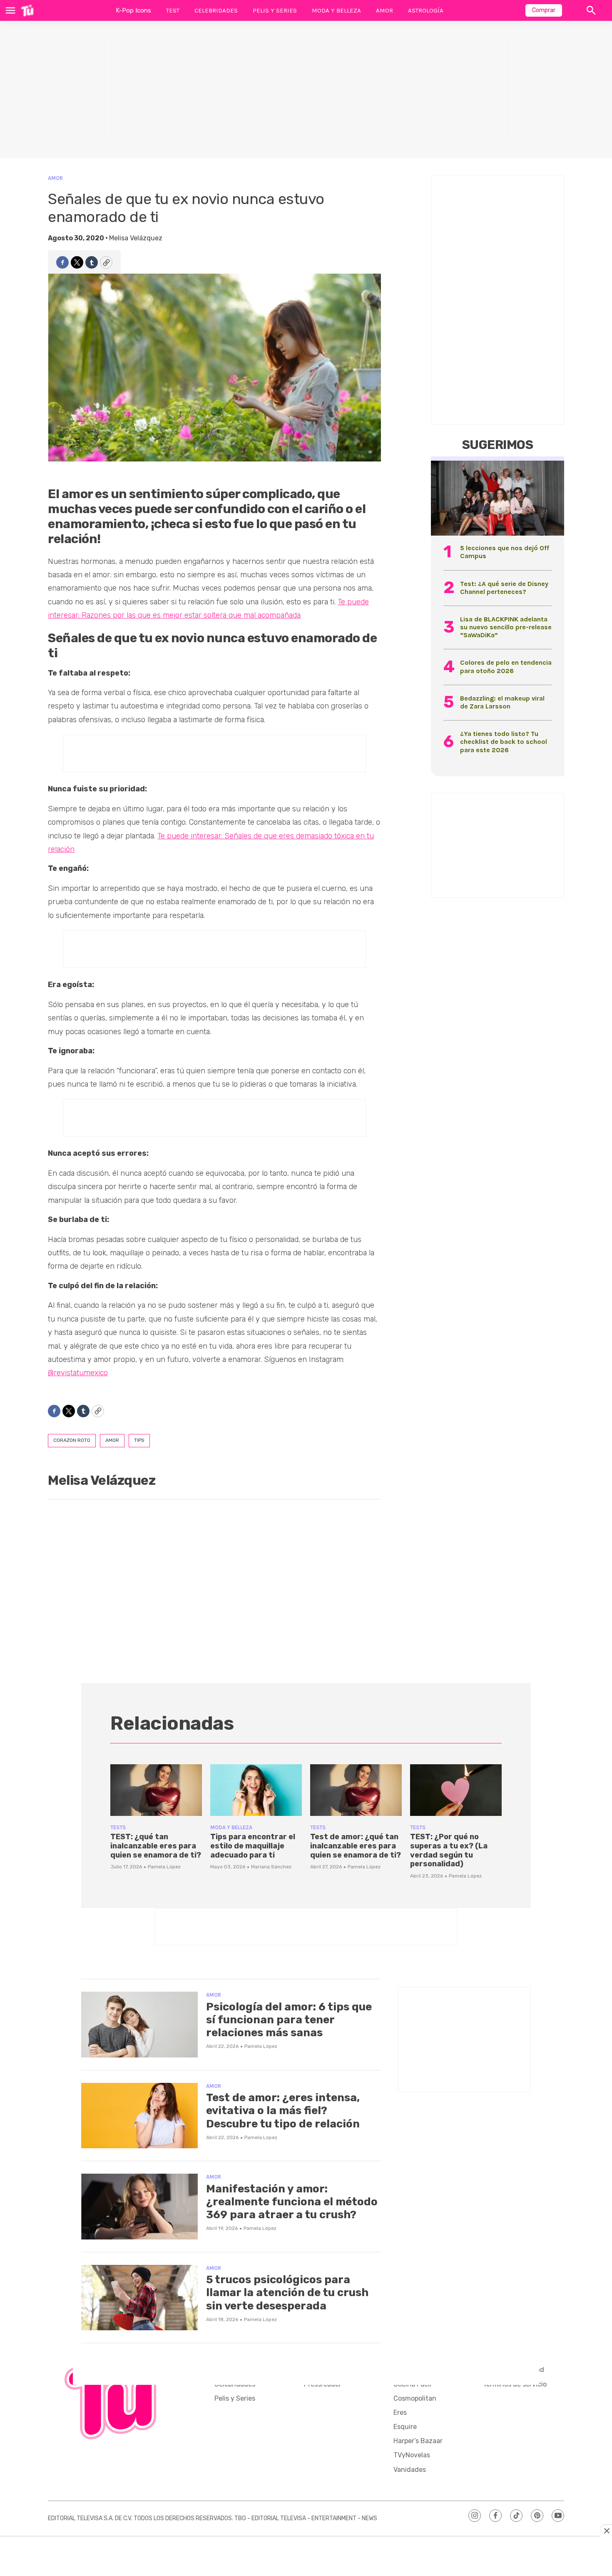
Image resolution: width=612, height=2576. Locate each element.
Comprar (544, 10)
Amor (384, 10)
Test (173, 10)
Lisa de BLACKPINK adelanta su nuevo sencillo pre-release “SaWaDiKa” (506, 627)
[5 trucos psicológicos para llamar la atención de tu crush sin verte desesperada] (139, 2298)
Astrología (426, 10)
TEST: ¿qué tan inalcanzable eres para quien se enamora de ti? (156, 1846)
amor (112, 1440)
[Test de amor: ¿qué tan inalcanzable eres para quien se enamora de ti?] (356, 1790)
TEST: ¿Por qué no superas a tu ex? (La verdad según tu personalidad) (449, 1850)
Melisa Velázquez (136, 238)
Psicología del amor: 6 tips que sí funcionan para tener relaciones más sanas (289, 2020)
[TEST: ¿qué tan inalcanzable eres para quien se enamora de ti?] (156, 1790)
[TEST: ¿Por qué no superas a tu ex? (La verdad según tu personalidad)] (456, 1790)
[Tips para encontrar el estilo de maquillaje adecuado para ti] (256, 1790)
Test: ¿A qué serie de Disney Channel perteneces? (504, 588)
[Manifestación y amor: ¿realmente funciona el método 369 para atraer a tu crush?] (139, 2207)
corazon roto (72, 1440)
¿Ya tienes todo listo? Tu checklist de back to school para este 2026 (504, 742)
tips (139, 1440)
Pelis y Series (275, 10)
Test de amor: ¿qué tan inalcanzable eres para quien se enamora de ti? (356, 1846)
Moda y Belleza (336, 10)
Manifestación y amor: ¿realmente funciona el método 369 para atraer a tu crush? (292, 2202)
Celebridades (216, 10)
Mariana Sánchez (271, 1867)
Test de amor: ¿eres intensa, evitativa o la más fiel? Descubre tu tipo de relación (283, 2111)
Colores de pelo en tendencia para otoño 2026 (506, 666)
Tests (118, 1827)
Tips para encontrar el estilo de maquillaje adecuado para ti (253, 1846)
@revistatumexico (78, 1373)
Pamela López (164, 1867)
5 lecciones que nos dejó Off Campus (505, 552)
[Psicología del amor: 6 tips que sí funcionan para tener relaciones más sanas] (139, 2025)
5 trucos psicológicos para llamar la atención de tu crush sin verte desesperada (287, 2293)
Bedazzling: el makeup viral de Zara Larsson (502, 702)
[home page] (27, 10)
